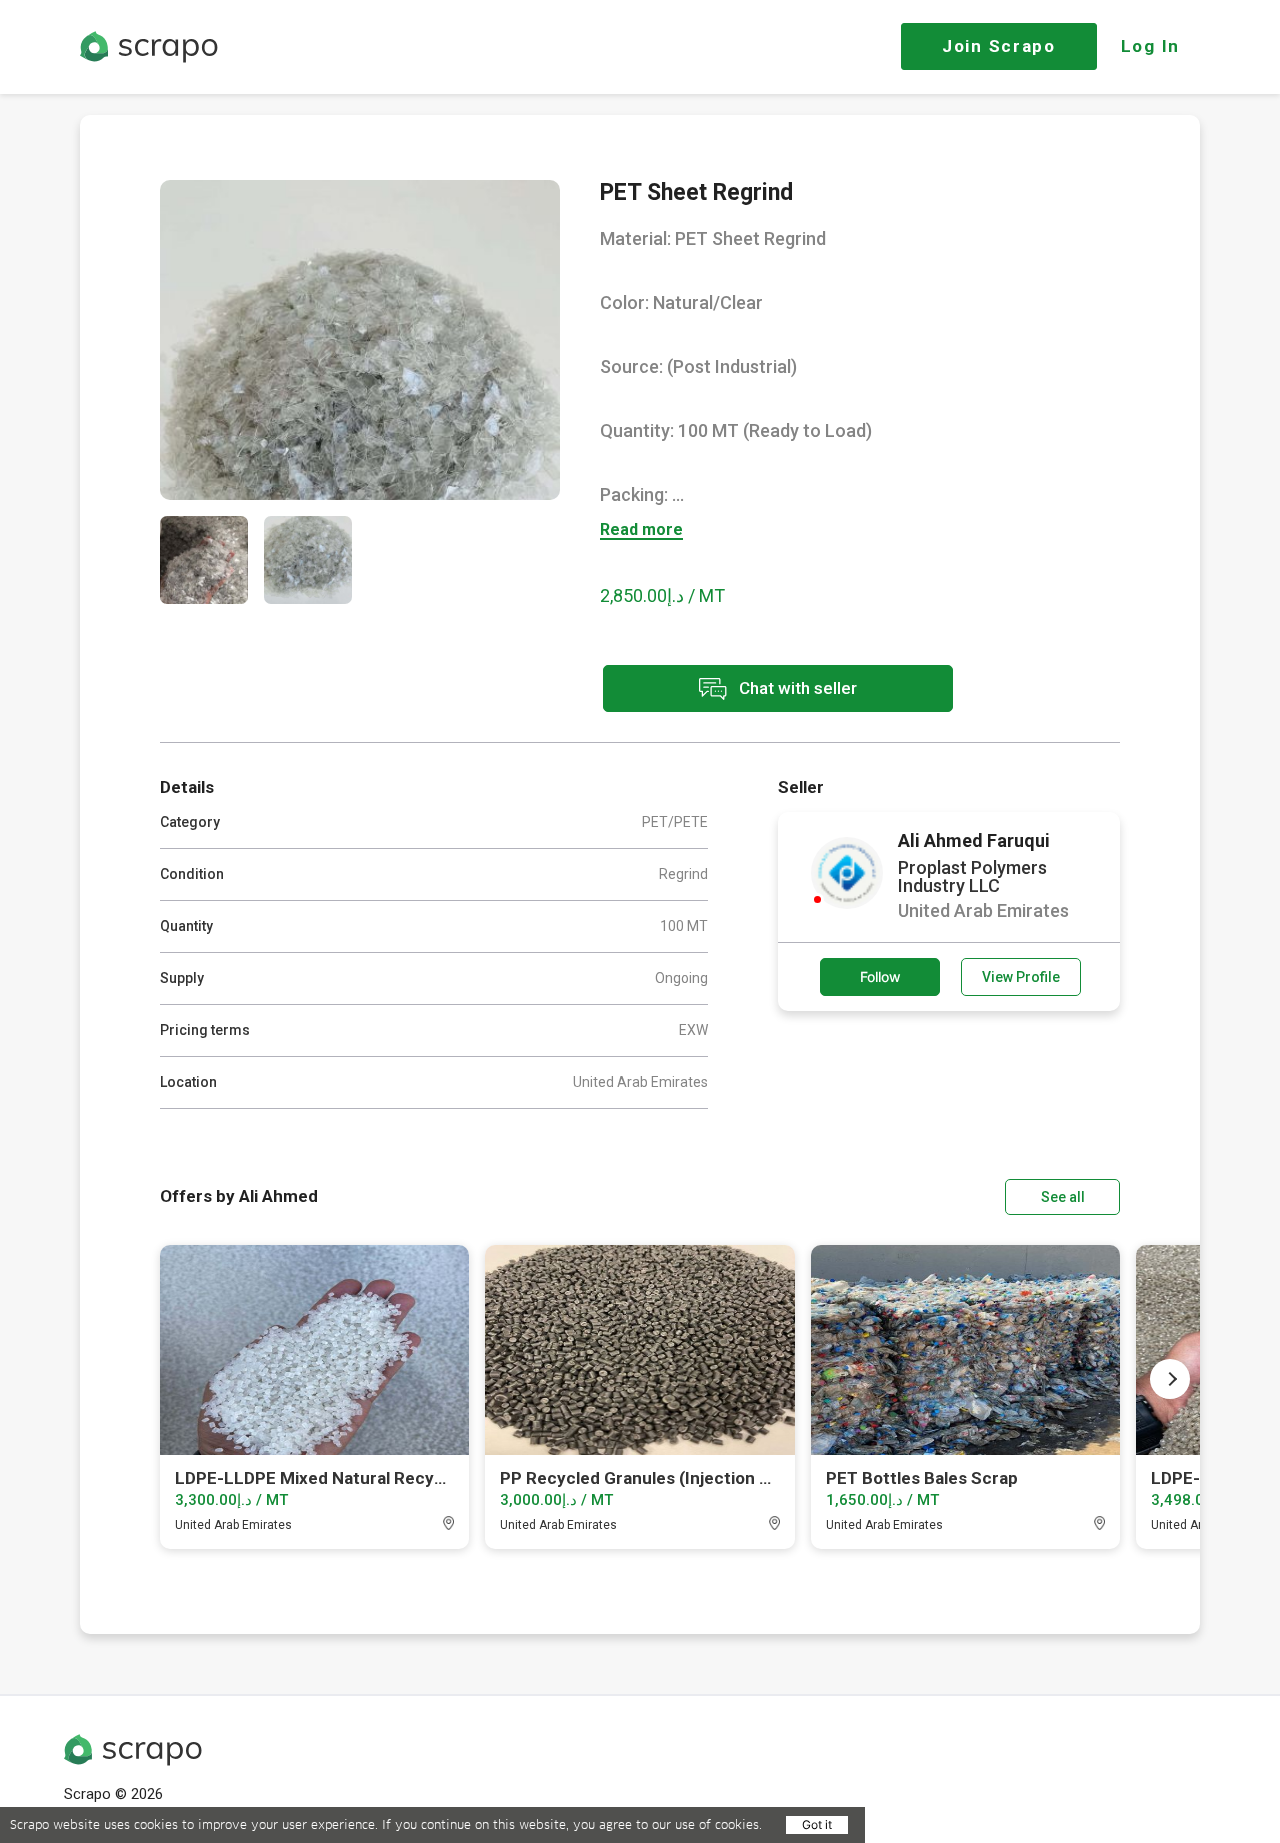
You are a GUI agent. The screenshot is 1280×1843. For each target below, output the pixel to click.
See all (1063, 1197)
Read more (641, 530)
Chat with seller (796, 687)
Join (999, 46)
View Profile (1021, 977)
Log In (1150, 46)
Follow (880, 976)
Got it (817, 1824)
